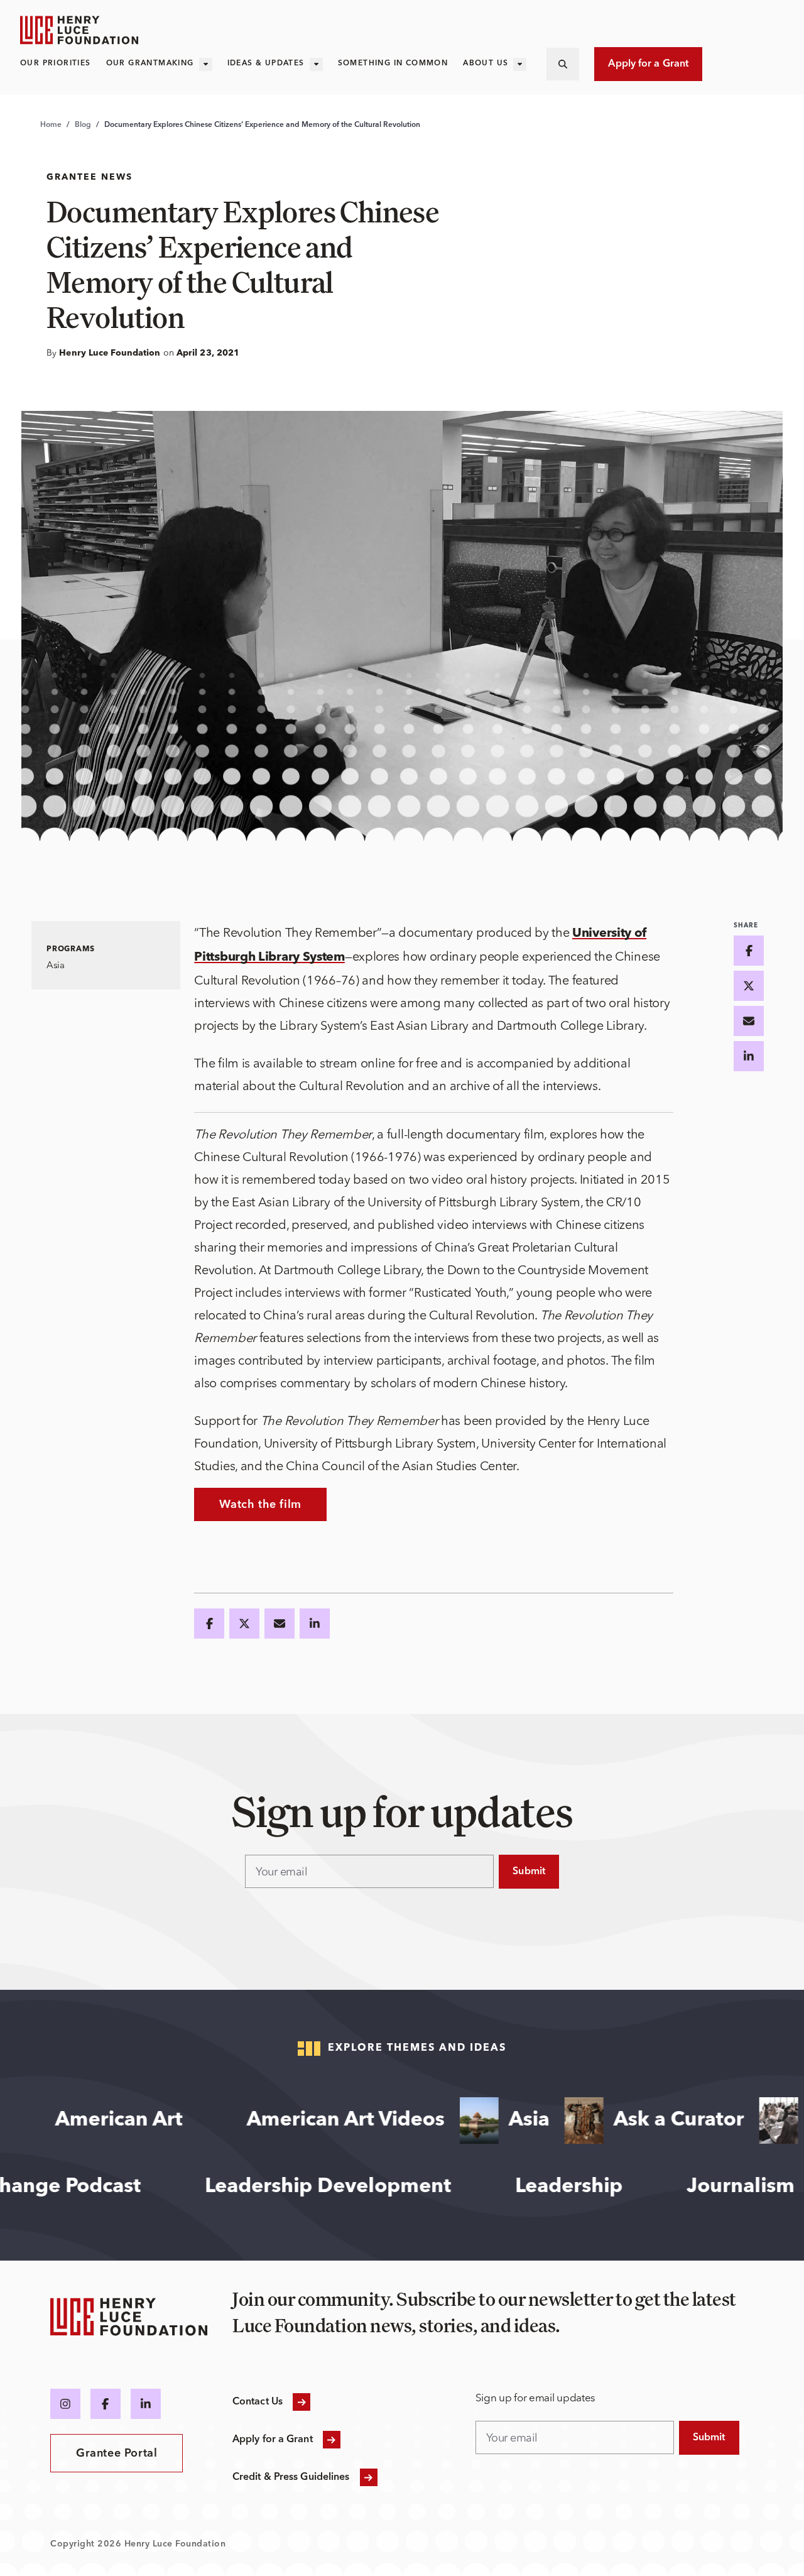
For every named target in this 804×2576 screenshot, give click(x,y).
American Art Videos (287, 2120)
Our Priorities (56, 63)
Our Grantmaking (150, 63)
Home (51, 125)
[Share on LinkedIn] (315, 1624)
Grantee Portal (117, 2453)
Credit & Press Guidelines (291, 2477)
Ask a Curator (620, 2120)
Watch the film (260, 1505)
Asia (470, 2120)
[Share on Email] (280, 1624)
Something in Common (393, 63)
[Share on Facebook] (209, 1624)
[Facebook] (106, 2404)
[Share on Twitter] (244, 1624)
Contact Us (258, 2402)
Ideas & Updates (266, 63)
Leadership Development (382, 2187)
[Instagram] (65, 2404)
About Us (486, 63)
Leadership (623, 2187)
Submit (529, 1872)
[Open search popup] (563, 64)
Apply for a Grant (648, 64)
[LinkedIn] (146, 2404)
